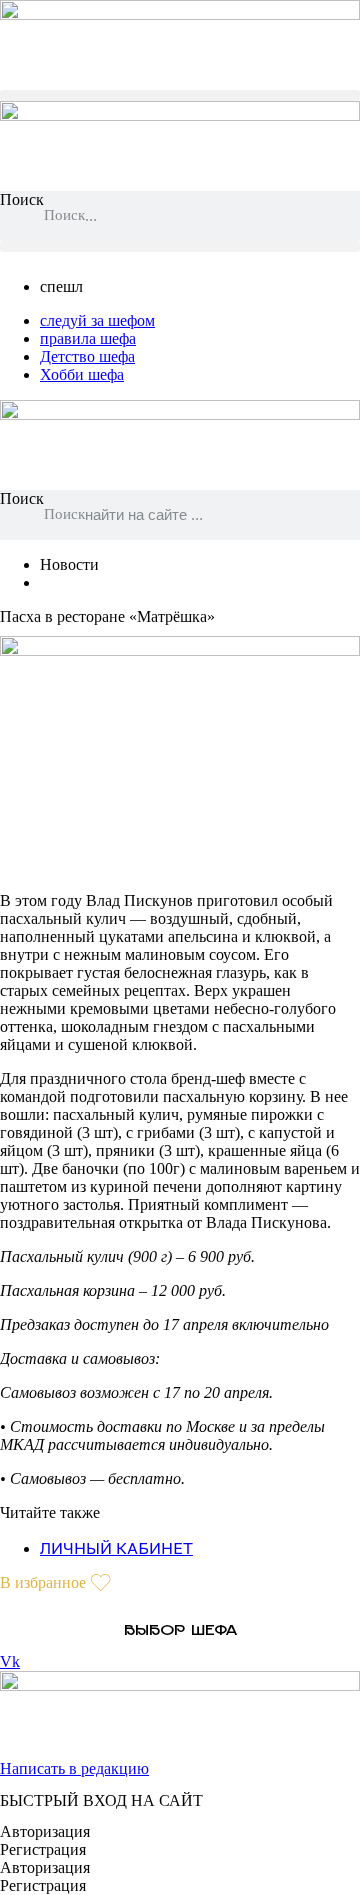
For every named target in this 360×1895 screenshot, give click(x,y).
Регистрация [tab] (43, 1849)
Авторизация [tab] (45, 1831)
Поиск (22, 199)
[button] (180, 95)
